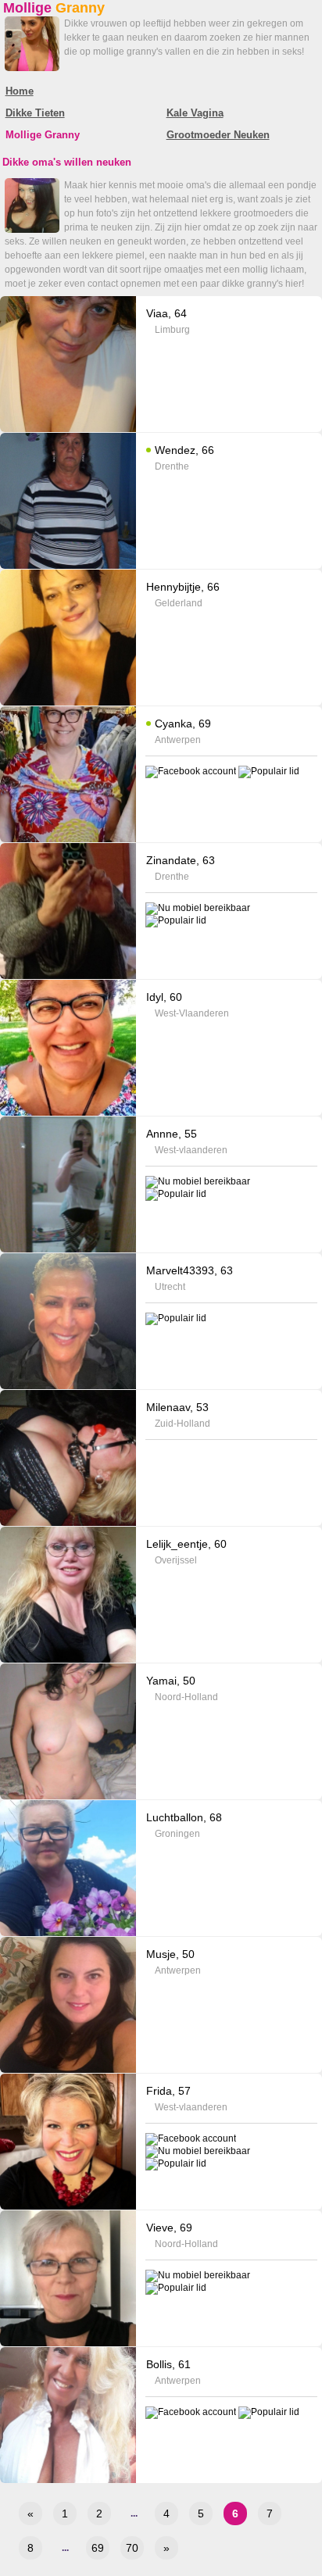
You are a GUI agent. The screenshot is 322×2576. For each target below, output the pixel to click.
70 (132, 2548)
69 (98, 2548)
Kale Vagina (195, 113)
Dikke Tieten (35, 113)
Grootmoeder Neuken (218, 135)
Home (20, 91)
